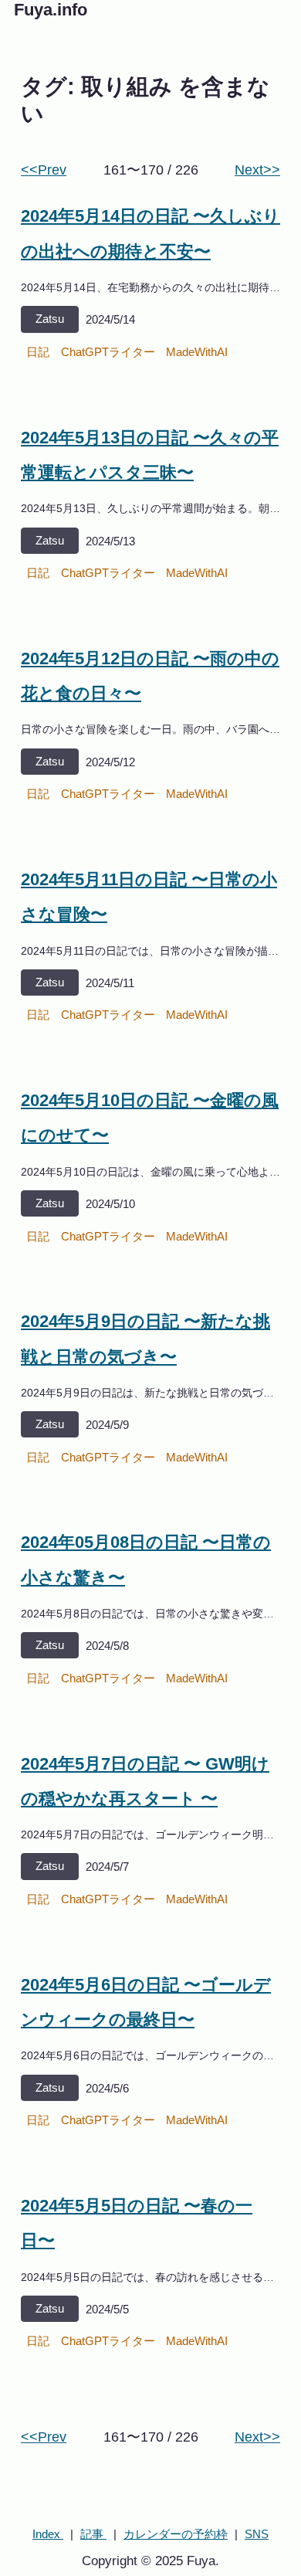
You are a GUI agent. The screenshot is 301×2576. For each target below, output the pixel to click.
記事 (93, 2534)
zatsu (50, 319)
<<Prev (44, 170)
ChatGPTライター (108, 352)
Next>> (257, 170)
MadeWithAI (197, 352)
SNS (257, 2534)
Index (48, 2534)
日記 (38, 352)
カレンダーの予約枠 (176, 2534)
